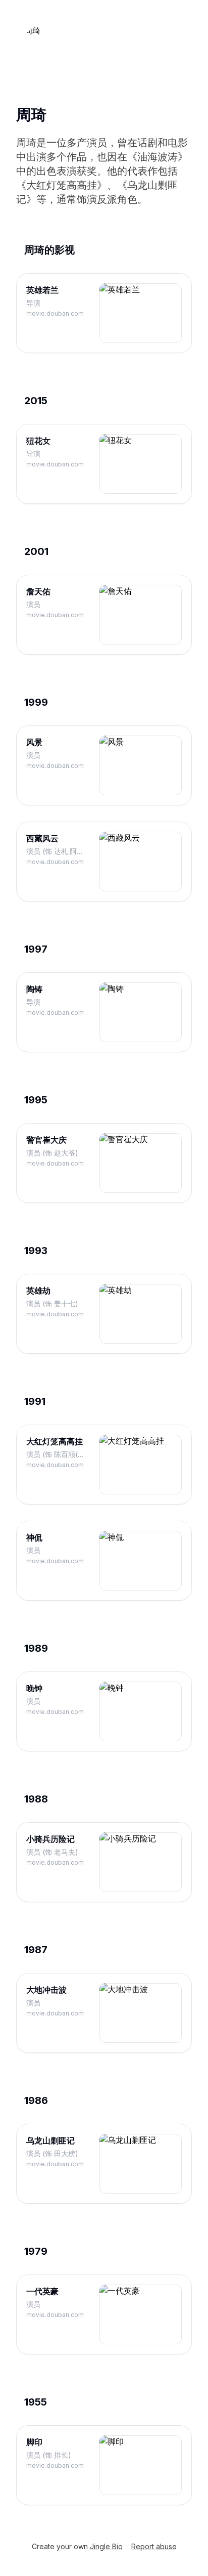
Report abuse (154, 2546)
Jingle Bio (106, 2546)
